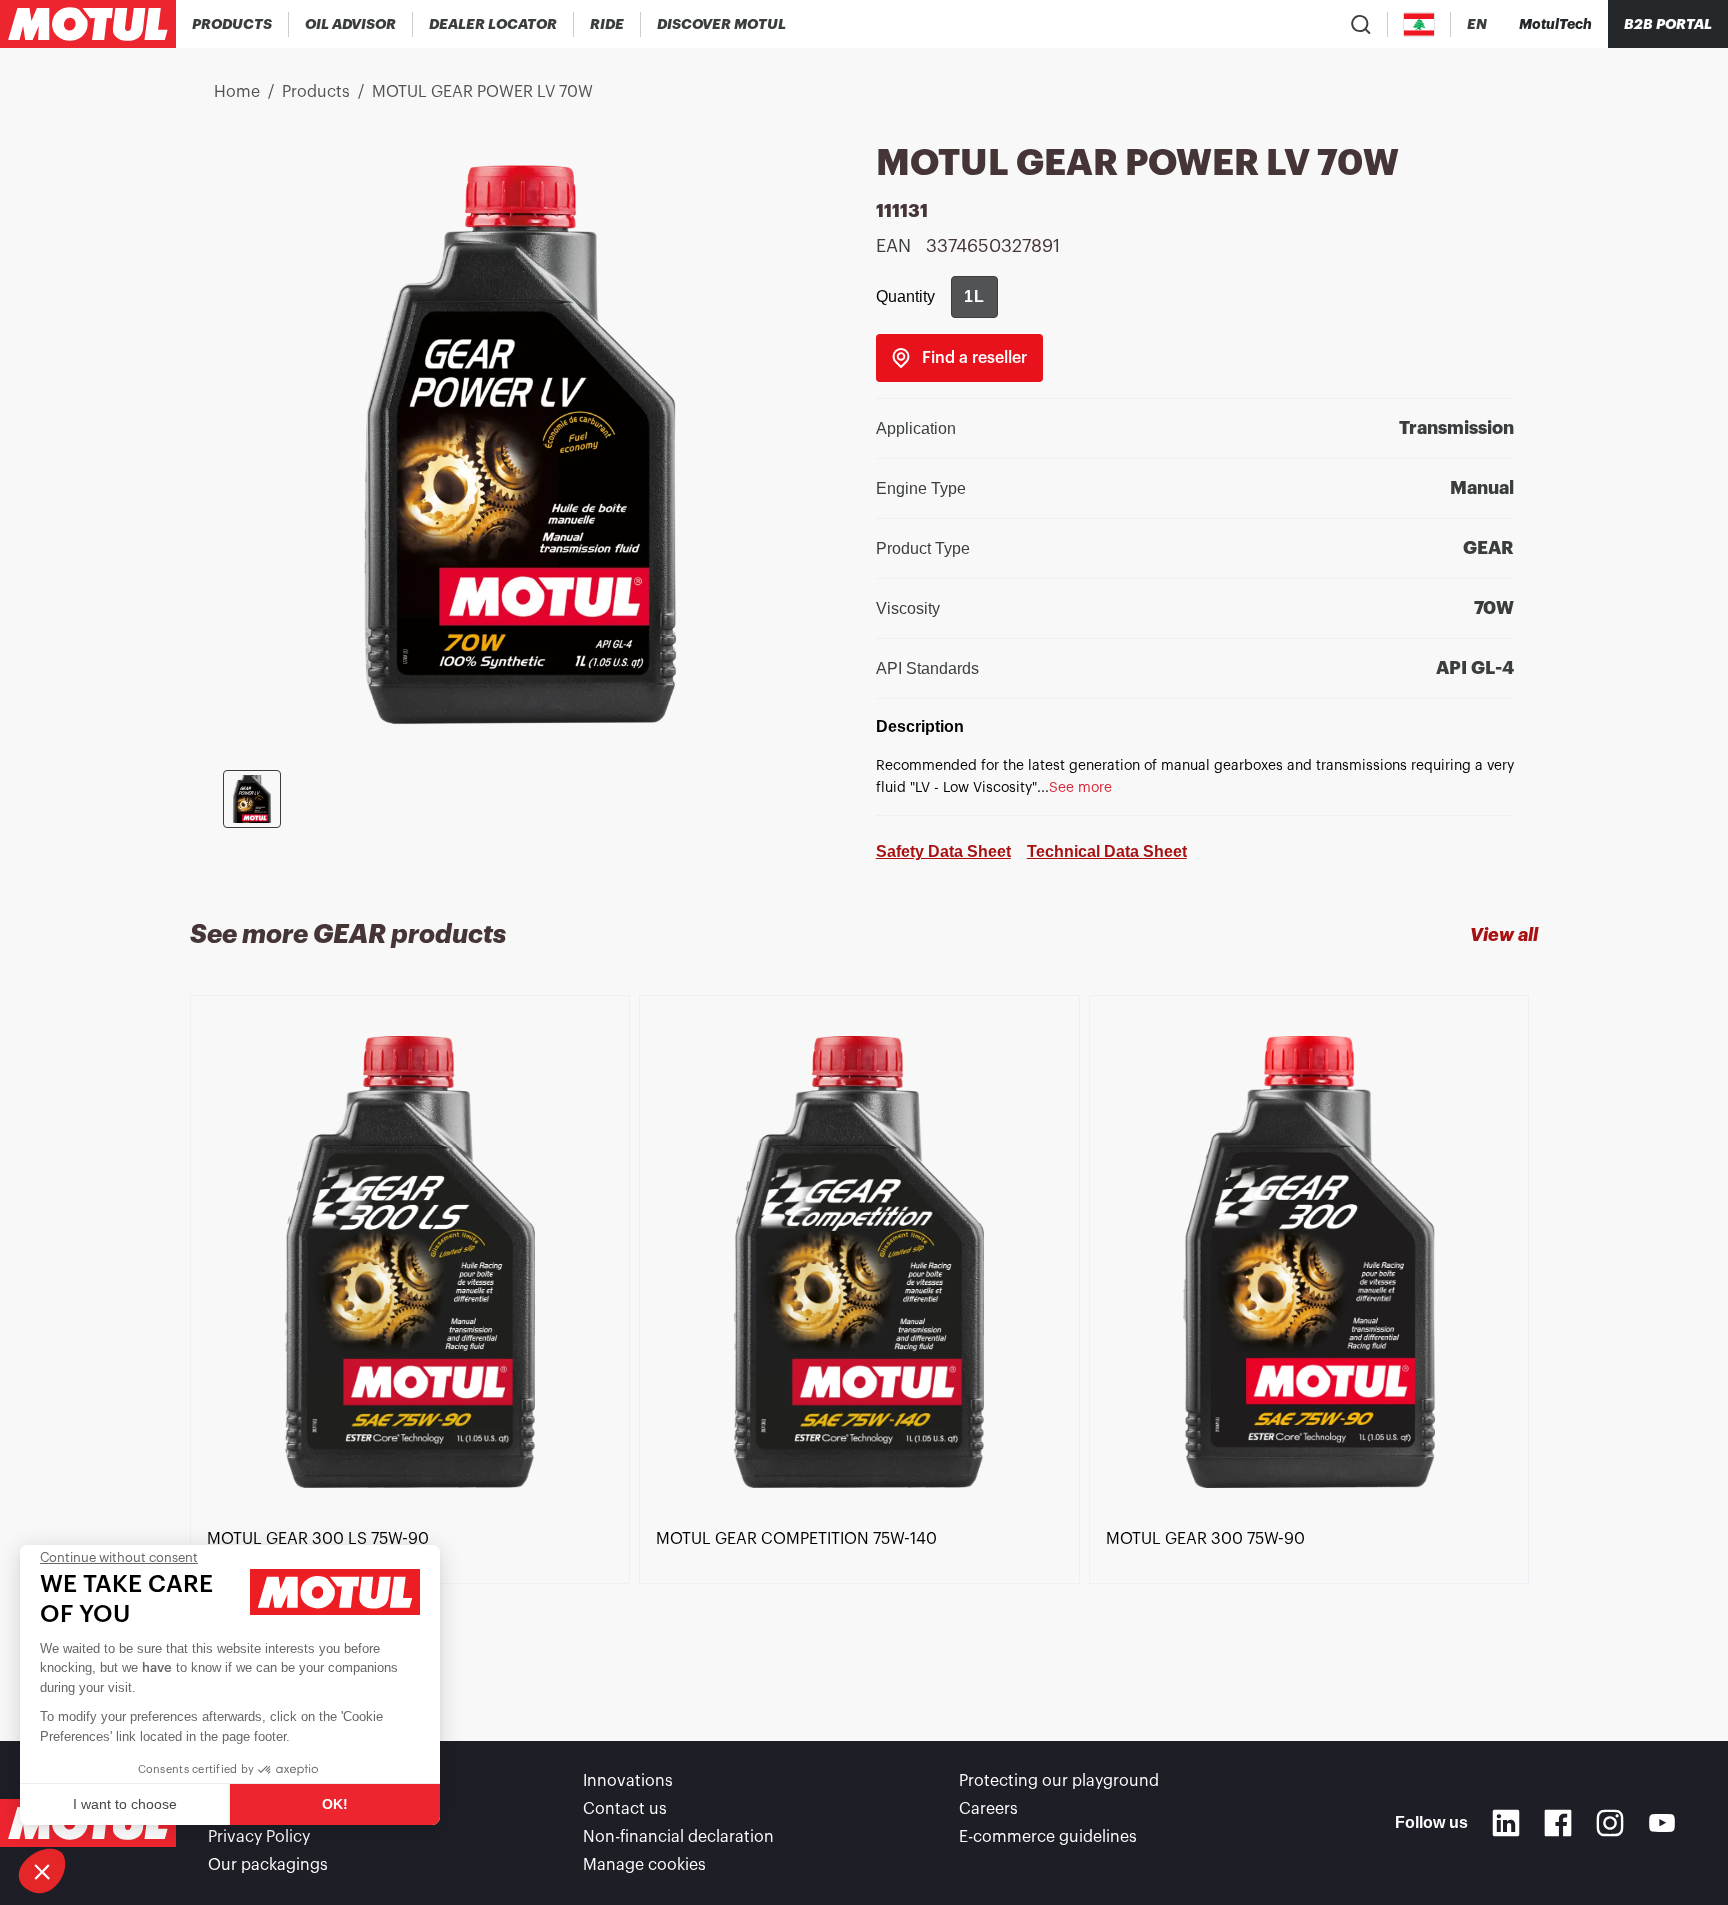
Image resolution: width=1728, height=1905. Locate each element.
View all (1504, 935)
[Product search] (1361, 24)
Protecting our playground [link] (1059, 1781)
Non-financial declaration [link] (678, 1837)
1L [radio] (974, 296)
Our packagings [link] (268, 1865)
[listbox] (864, 1332)
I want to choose (125, 1804)
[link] (607, 24)
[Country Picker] (1419, 24)
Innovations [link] (628, 1781)
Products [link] (316, 92)
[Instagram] (1610, 1823)
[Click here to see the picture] (252, 799)
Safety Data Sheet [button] (943, 851)
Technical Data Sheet (1107, 851)
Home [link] (237, 92)
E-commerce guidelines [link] (1048, 1837)
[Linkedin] (1506, 1823)
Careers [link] (988, 1809)
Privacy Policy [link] (259, 1837)
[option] (414, 1332)
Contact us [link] (625, 1809)
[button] (42, 1871)
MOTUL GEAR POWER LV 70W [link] (482, 92)
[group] (974, 297)
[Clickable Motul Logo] (88, 24)
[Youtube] (1662, 1823)
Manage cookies (644, 1865)
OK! (335, 1804)
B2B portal (1668, 24)
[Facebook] (1558, 1823)
